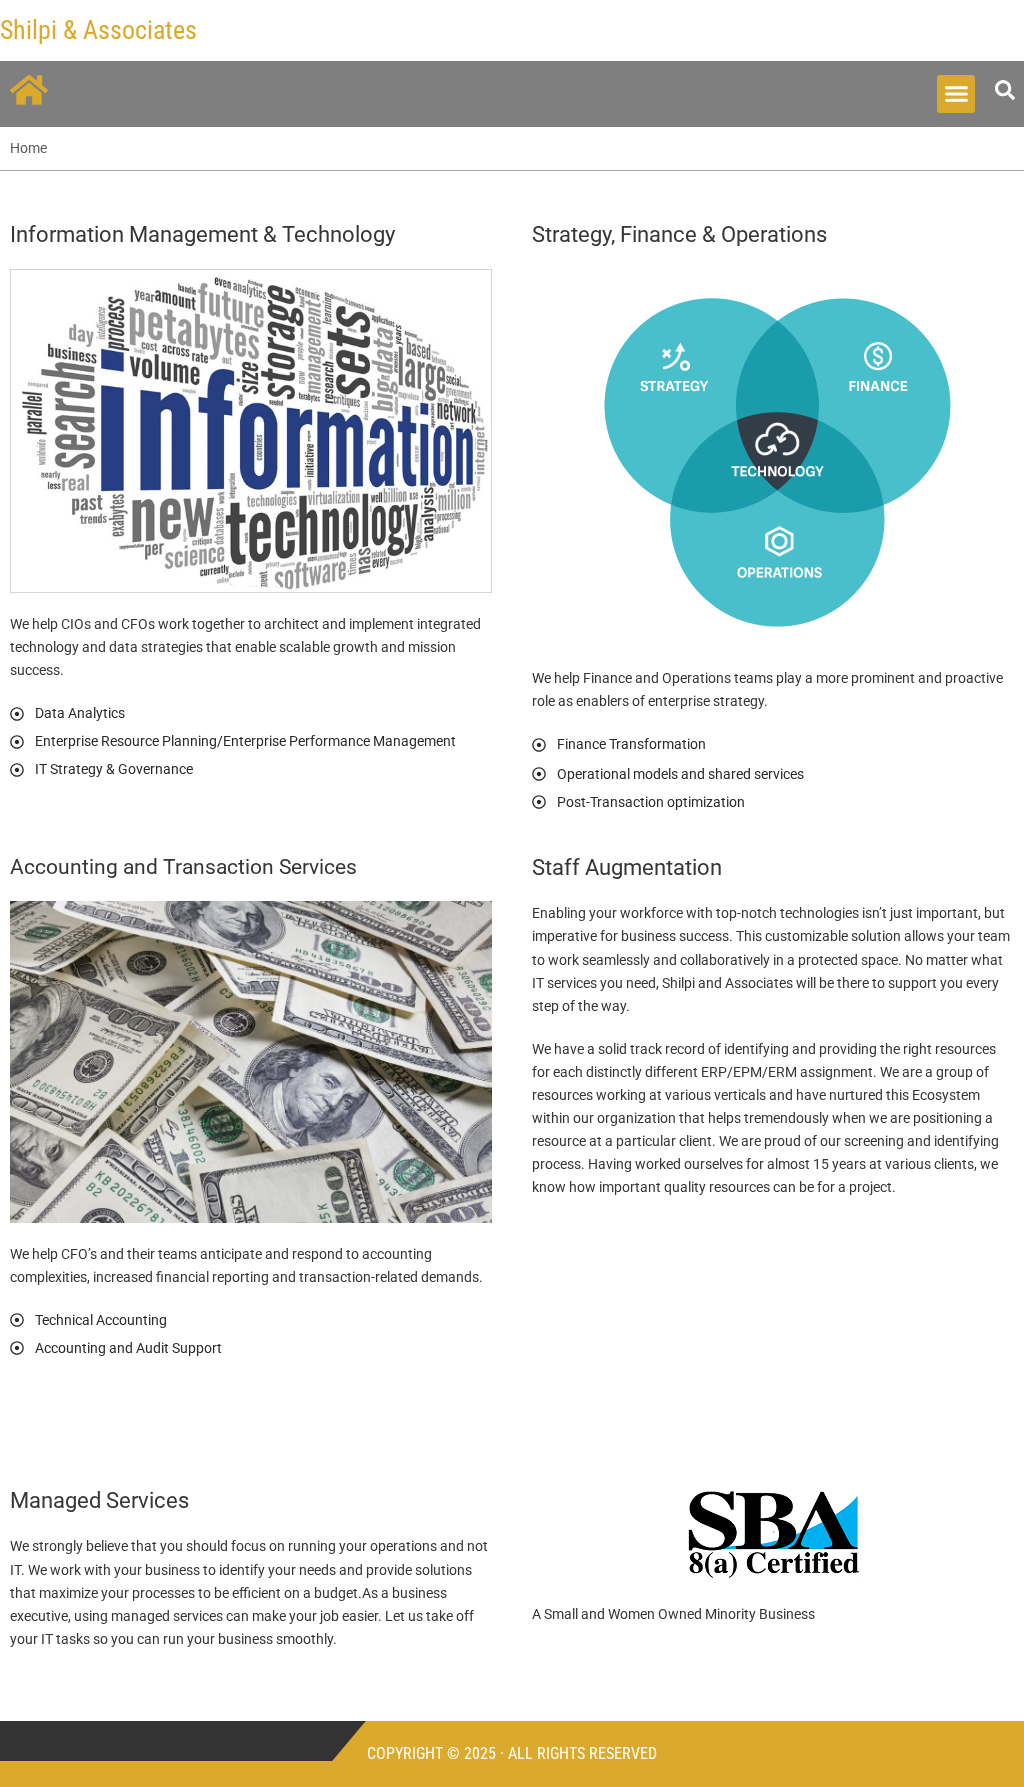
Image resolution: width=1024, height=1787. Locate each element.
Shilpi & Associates (98, 30)
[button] (956, 94)
